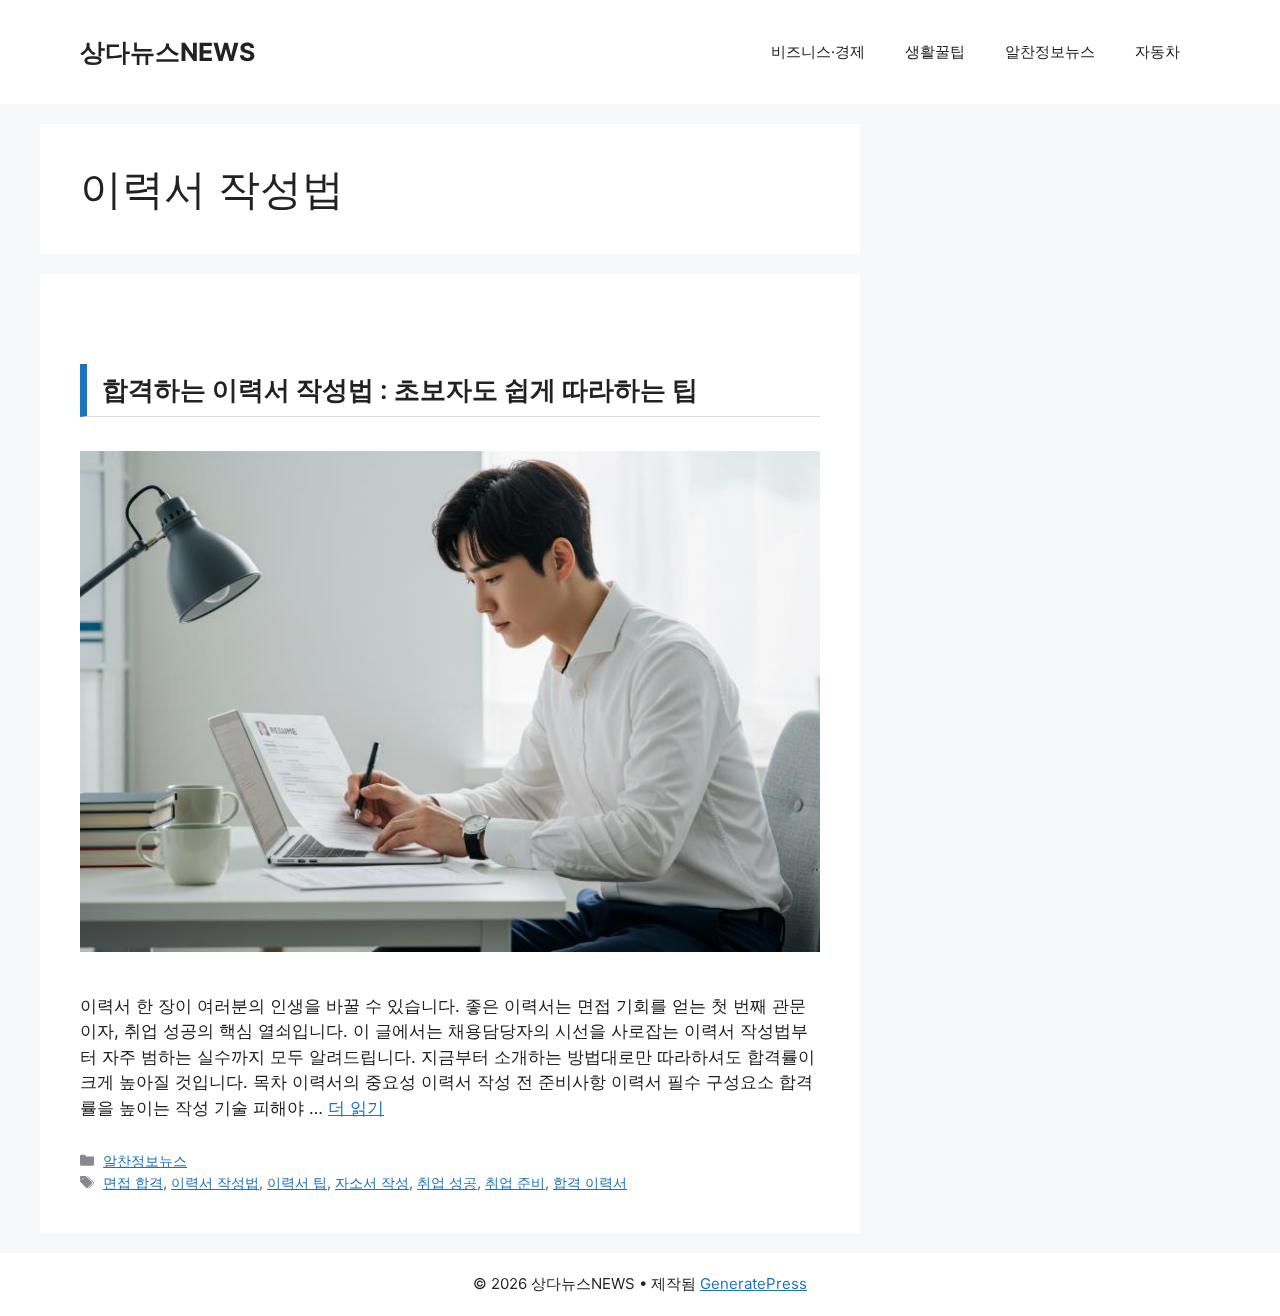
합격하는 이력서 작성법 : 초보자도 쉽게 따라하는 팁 (400, 389)
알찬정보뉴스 (1050, 51)
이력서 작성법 (215, 1182)
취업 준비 (515, 1182)
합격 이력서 (590, 1182)
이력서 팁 (297, 1182)
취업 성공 (447, 1182)
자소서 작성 (372, 1182)
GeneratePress (753, 1283)
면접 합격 (133, 1182)
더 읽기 (356, 1108)
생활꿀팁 (935, 51)
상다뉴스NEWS (167, 52)
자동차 (1157, 51)
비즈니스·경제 (818, 51)
